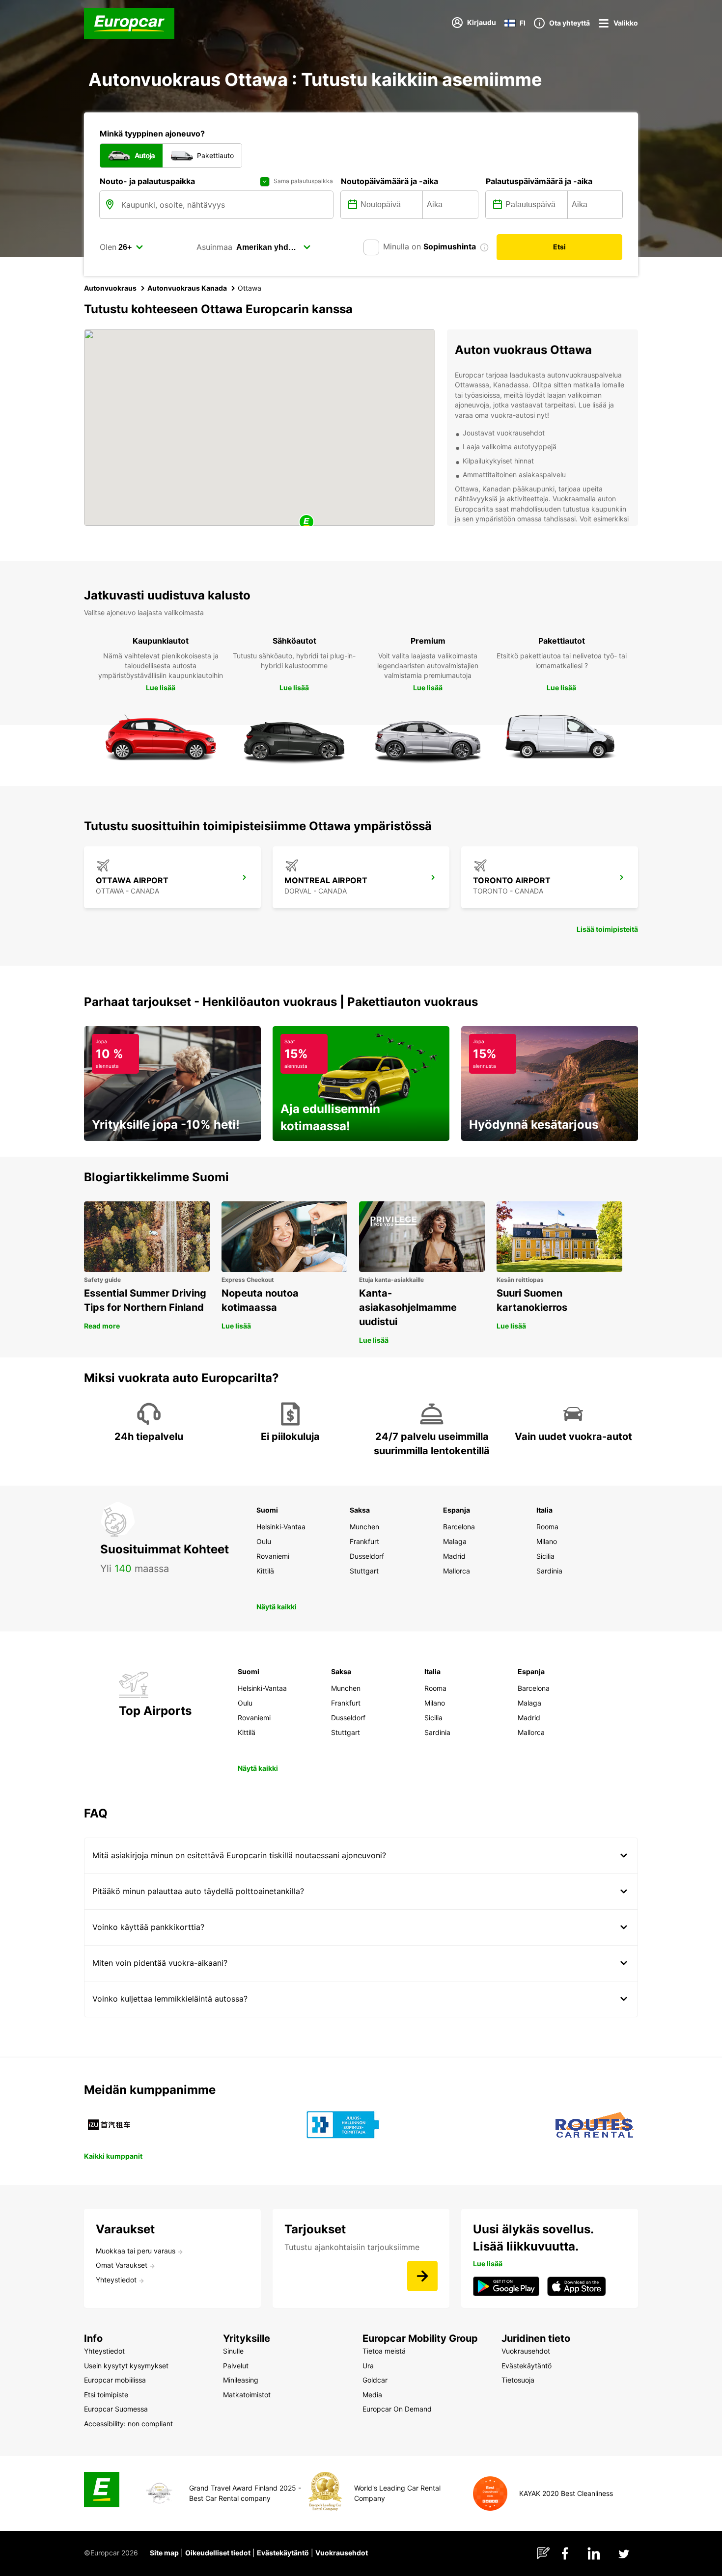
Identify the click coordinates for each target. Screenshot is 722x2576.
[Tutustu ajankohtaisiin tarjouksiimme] (422, 2276)
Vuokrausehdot (342, 2553)
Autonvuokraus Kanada (187, 288)
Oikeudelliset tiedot (218, 2553)
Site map (164, 2553)
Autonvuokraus (110, 288)
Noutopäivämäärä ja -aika (389, 181)
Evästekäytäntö (283, 2553)
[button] (306, 523)
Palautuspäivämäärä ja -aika (539, 181)
